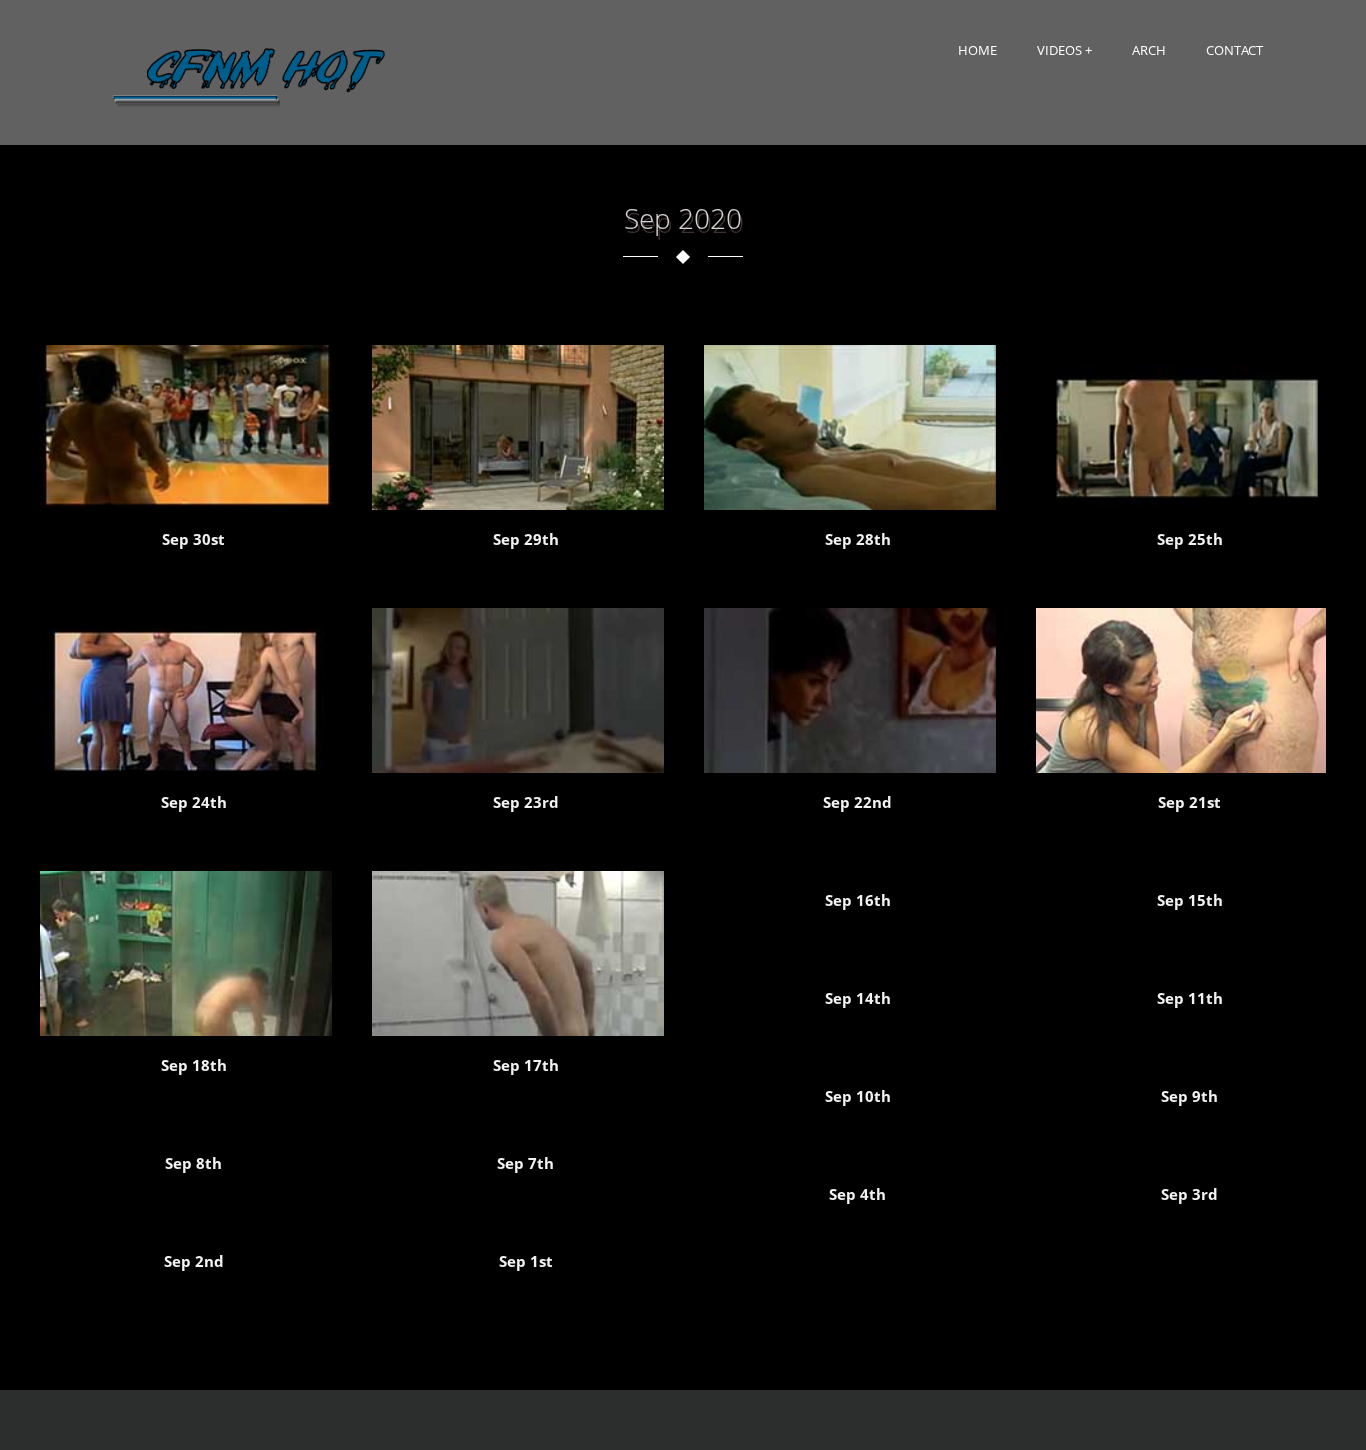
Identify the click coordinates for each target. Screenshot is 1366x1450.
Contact (1234, 50)
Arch (1149, 50)
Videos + (1064, 50)
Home (977, 50)
